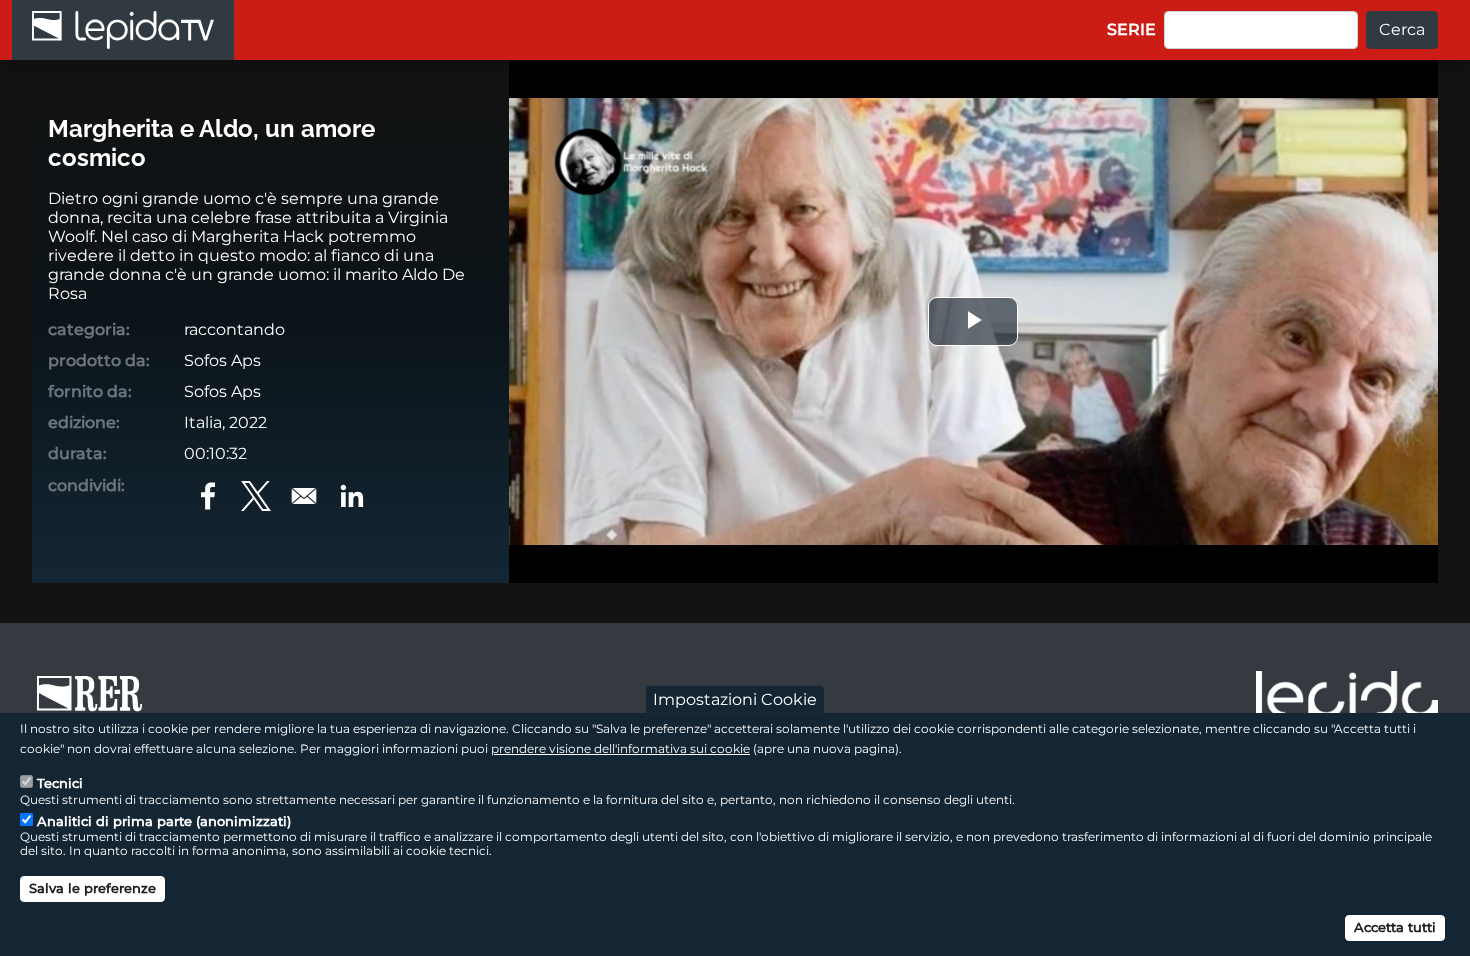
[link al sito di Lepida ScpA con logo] (1347, 700)
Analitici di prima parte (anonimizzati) (164, 821)
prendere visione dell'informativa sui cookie (620, 747)
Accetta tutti (1395, 926)
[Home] (123, 30)
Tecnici (60, 783)
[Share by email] (304, 496)
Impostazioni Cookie (735, 698)
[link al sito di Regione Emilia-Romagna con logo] (96, 703)
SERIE (1131, 29)
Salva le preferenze (92, 888)
